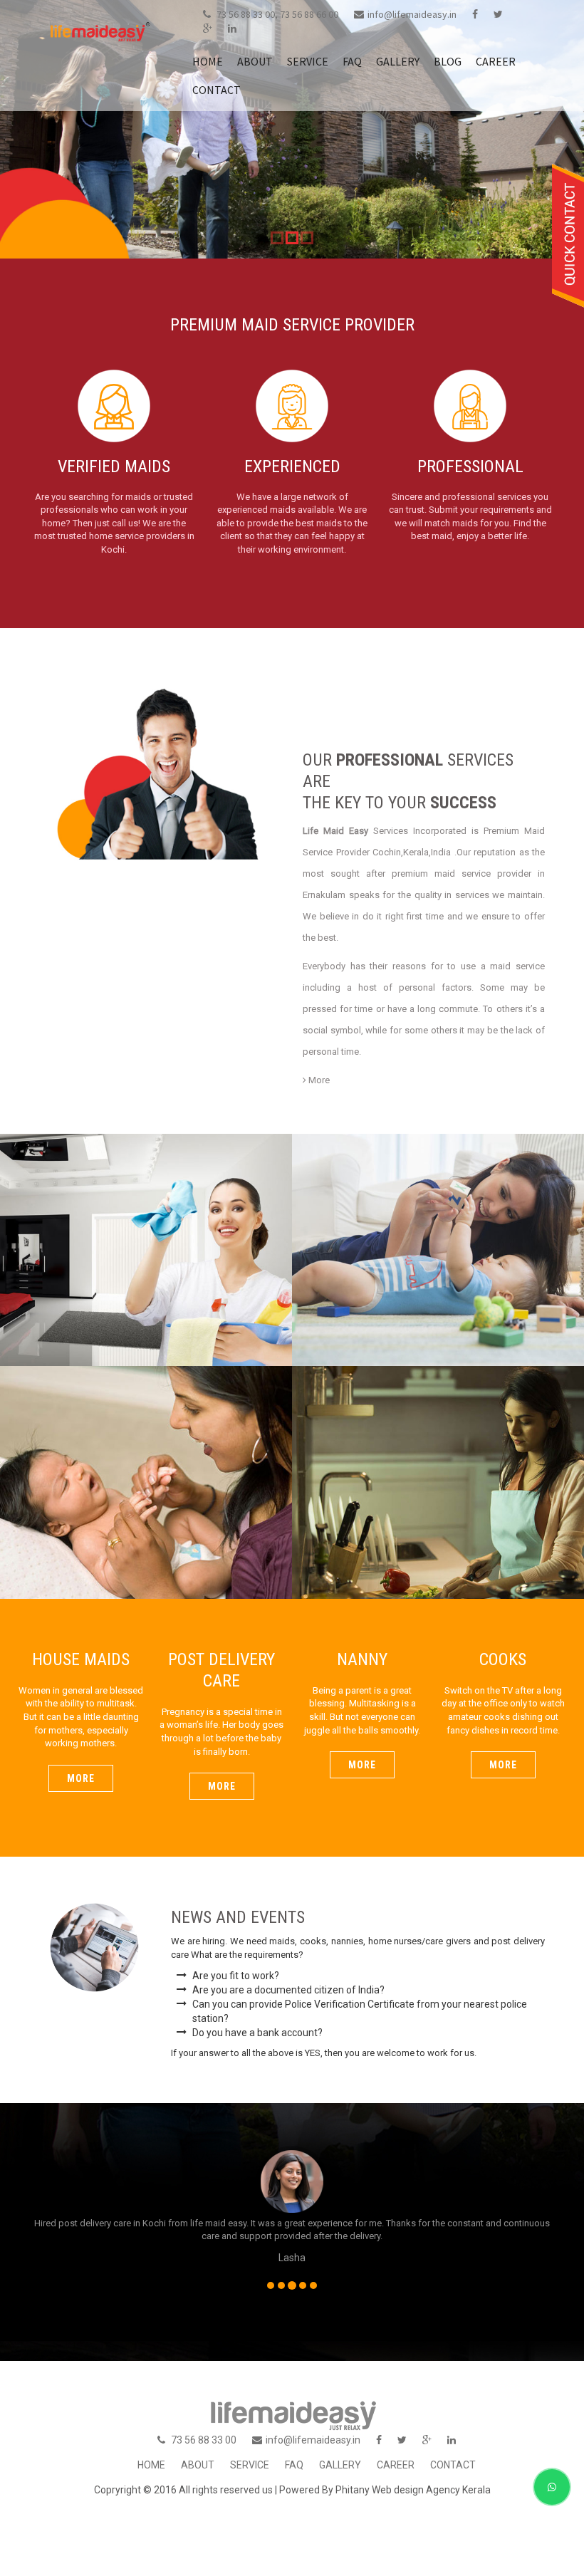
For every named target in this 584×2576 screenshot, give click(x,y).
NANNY (146, 1464)
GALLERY (398, 61)
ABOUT (255, 61)
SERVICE (308, 61)
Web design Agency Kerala (431, 2490)
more (81, 1778)
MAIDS (146, 1232)
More (318, 1080)
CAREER (496, 61)
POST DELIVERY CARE (438, 1232)
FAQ (352, 61)
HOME (208, 61)
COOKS (438, 1464)
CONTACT (217, 90)
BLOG (448, 61)
